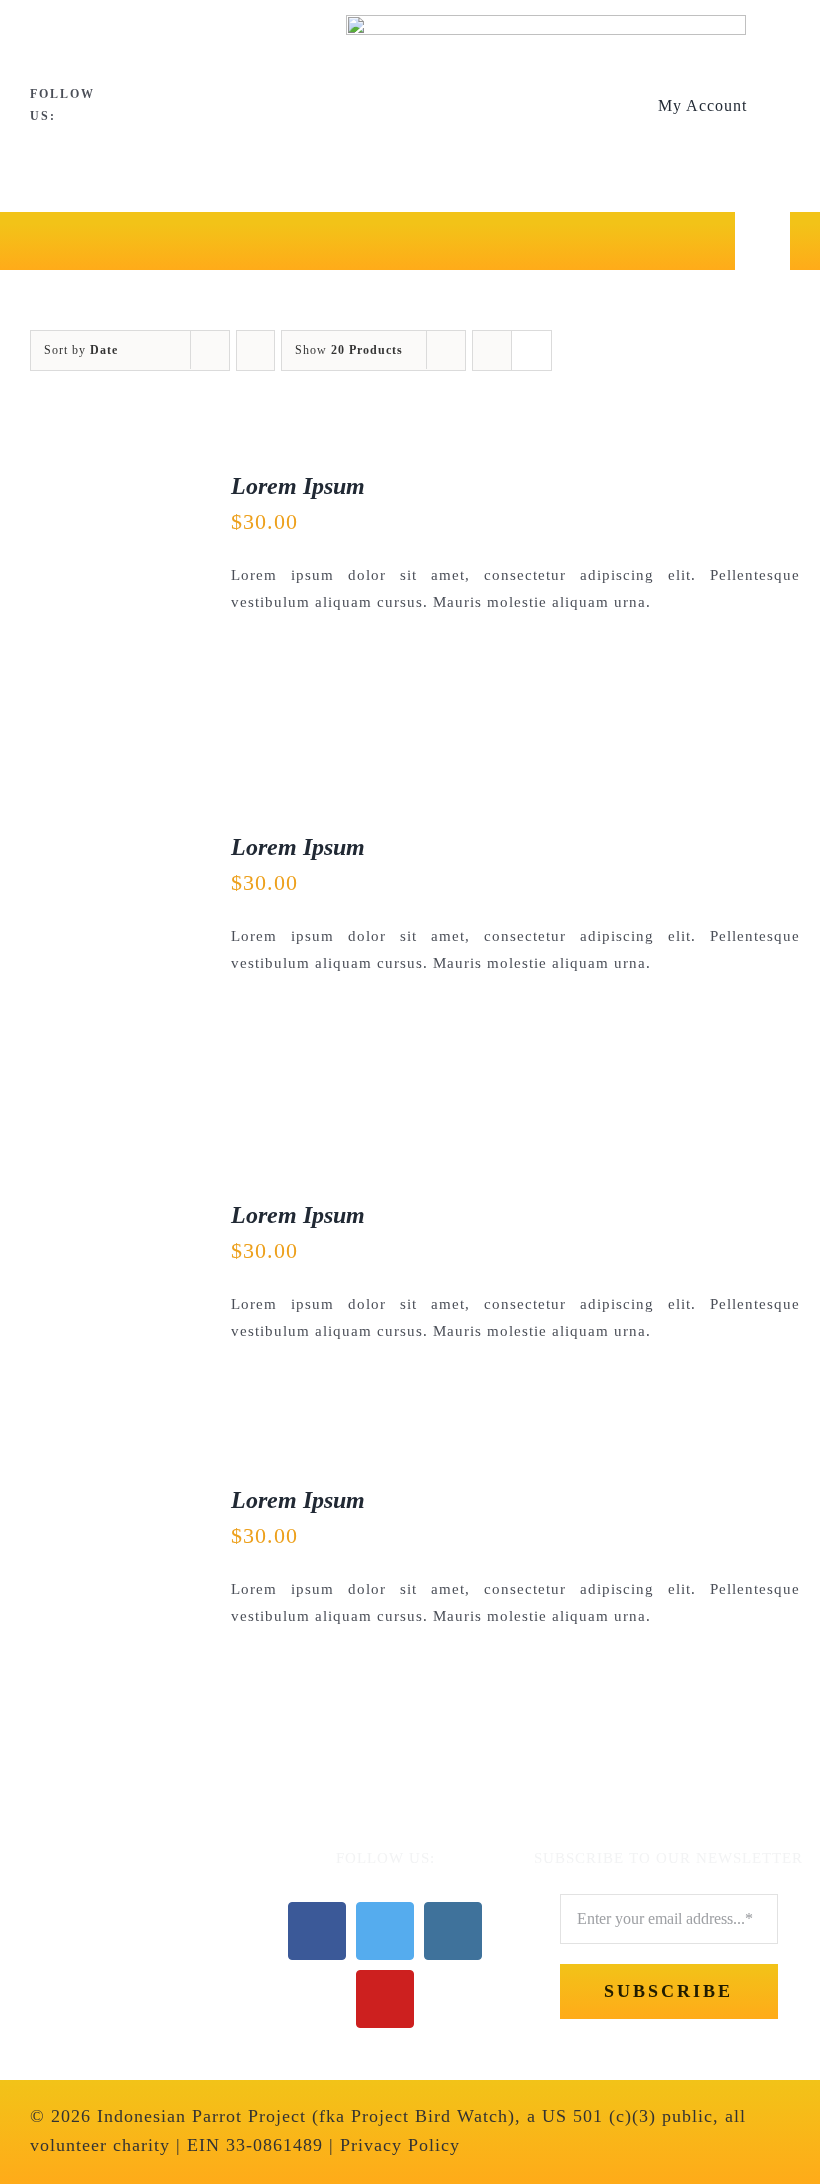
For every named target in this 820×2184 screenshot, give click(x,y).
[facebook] (107, 106)
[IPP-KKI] (113, 1858)
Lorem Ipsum (298, 486)
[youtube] (206, 106)
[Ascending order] (255, 350)
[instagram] (173, 106)
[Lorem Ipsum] (109, 484)
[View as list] (531, 350)
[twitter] (140, 106)
